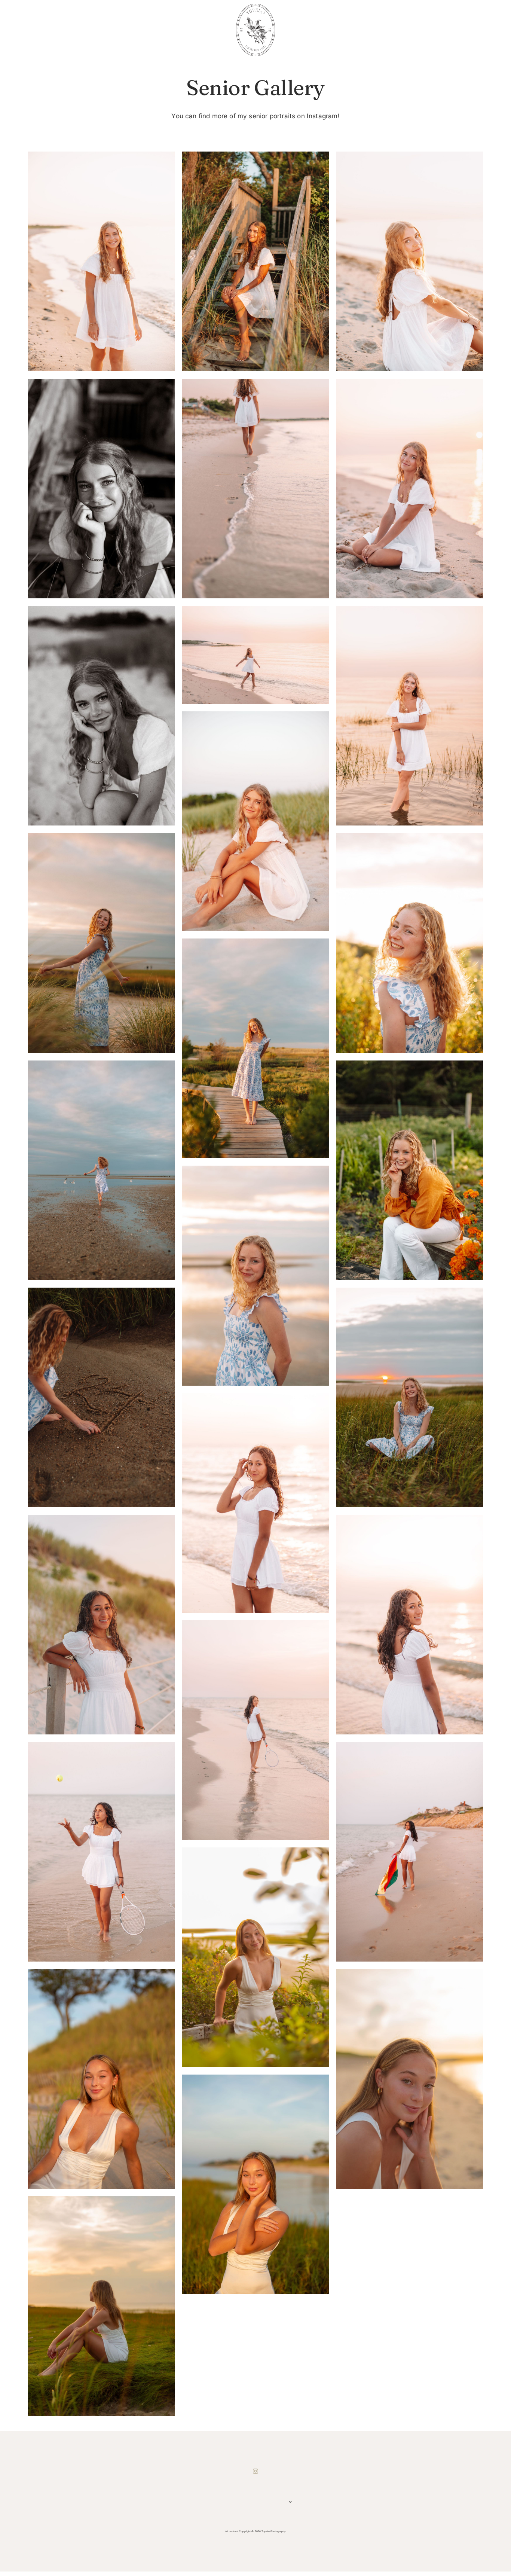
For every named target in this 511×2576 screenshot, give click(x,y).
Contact (273, 2503)
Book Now (260, 2503)
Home (219, 2503)
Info (246, 2503)
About (233, 2503)
